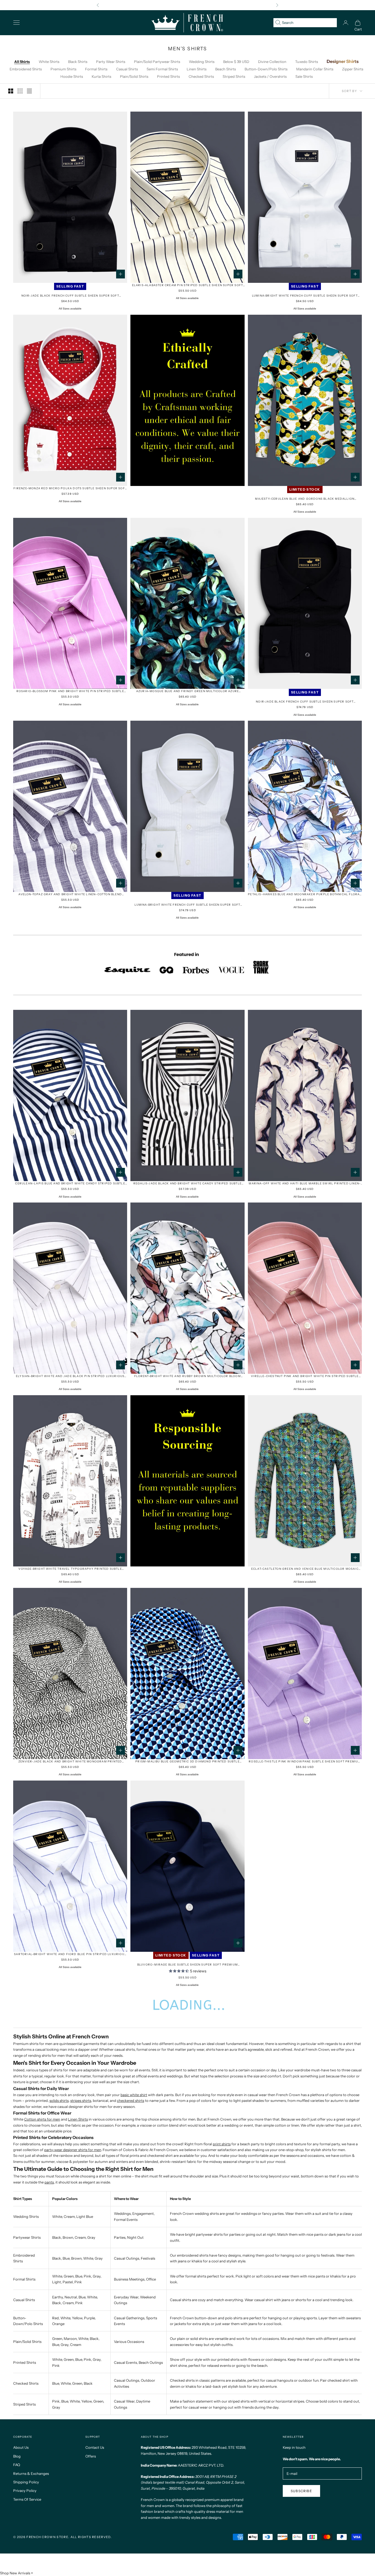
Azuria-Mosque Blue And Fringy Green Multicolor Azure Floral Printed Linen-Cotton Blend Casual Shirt (187, 691)
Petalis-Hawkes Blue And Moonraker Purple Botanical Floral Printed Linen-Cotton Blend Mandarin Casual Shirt (305, 895)
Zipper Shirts (353, 69)
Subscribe (301, 2491)
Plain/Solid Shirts (134, 76)
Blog (17, 2456)
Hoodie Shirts (72, 76)
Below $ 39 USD (236, 62)
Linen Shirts (197, 69)
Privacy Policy (25, 2491)
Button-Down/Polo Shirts (266, 69)
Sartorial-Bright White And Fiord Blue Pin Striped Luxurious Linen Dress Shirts (70, 1954)
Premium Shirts (63, 69)
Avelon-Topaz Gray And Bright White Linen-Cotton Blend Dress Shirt (70, 895)
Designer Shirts (343, 61)
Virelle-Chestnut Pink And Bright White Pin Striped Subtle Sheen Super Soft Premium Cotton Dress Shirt (305, 1376)
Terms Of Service (27, 2499)
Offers (91, 2456)
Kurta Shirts (101, 76)
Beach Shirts (226, 69)
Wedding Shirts (202, 62)
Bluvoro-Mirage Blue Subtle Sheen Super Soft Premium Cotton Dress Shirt (187, 1965)
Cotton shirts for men (42, 2119)
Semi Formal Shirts (162, 69)
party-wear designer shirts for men (73, 2150)
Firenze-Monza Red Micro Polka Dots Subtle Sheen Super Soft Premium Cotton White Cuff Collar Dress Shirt (70, 489)
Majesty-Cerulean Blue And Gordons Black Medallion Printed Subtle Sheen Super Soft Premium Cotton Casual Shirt (305, 499)
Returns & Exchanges (31, 2473)
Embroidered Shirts (26, 69)
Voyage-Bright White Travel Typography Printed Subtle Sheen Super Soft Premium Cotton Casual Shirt (70, 1569)
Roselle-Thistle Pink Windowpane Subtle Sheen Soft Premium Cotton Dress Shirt (305, 1762)
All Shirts (22, 62)
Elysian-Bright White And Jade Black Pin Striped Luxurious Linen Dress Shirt (70, 1376)
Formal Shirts (96, 69)
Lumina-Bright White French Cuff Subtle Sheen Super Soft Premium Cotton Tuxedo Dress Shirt (187, 905)
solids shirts (59, 2100)
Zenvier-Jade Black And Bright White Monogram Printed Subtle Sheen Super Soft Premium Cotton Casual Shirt (70, 1762)
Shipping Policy (26, 2482)
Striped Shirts (234, 76)
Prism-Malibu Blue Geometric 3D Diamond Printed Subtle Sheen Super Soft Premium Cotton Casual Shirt (187, 1762)
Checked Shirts (201, 76)
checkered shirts (131, 2100)
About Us (21, 2447)
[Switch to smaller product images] (20, 91)
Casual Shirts (127, 69)
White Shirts (49, 62)
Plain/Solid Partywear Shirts (157, 62)
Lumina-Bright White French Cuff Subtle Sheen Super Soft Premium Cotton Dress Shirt (305, 296)
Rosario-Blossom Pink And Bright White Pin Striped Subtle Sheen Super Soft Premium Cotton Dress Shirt (70, 691)
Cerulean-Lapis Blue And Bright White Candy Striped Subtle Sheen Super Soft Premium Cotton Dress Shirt (70, 1184)
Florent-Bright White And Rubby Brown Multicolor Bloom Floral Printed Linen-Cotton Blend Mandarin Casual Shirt (187, 1376)
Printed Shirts (168, 76)
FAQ (17, 2465)
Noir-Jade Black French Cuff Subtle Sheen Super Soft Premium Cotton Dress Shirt (70, 296)
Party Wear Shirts (111, 62)
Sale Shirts (304, 76)
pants (49, 2182)
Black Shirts (78, 62)
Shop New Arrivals (15, 2573)
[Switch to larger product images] (11, 91)
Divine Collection (272, 62)
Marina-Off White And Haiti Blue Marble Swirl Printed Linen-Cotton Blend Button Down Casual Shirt (305, 1184)
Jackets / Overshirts (270, 76)
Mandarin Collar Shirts (315, 69)
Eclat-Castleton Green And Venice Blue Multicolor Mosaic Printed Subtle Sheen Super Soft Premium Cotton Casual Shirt (305, 1569)
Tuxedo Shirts (307, 62)
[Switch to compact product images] (29, 91)
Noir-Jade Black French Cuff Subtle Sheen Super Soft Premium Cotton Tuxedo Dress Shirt (305, 702)
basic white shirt (134, 2095)
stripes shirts (81, 2100)
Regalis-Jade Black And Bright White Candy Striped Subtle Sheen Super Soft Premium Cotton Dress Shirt (187, 1184)
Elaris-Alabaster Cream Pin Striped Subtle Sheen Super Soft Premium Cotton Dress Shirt (188, 285)
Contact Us (95, 2447)
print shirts (222, 2144)
